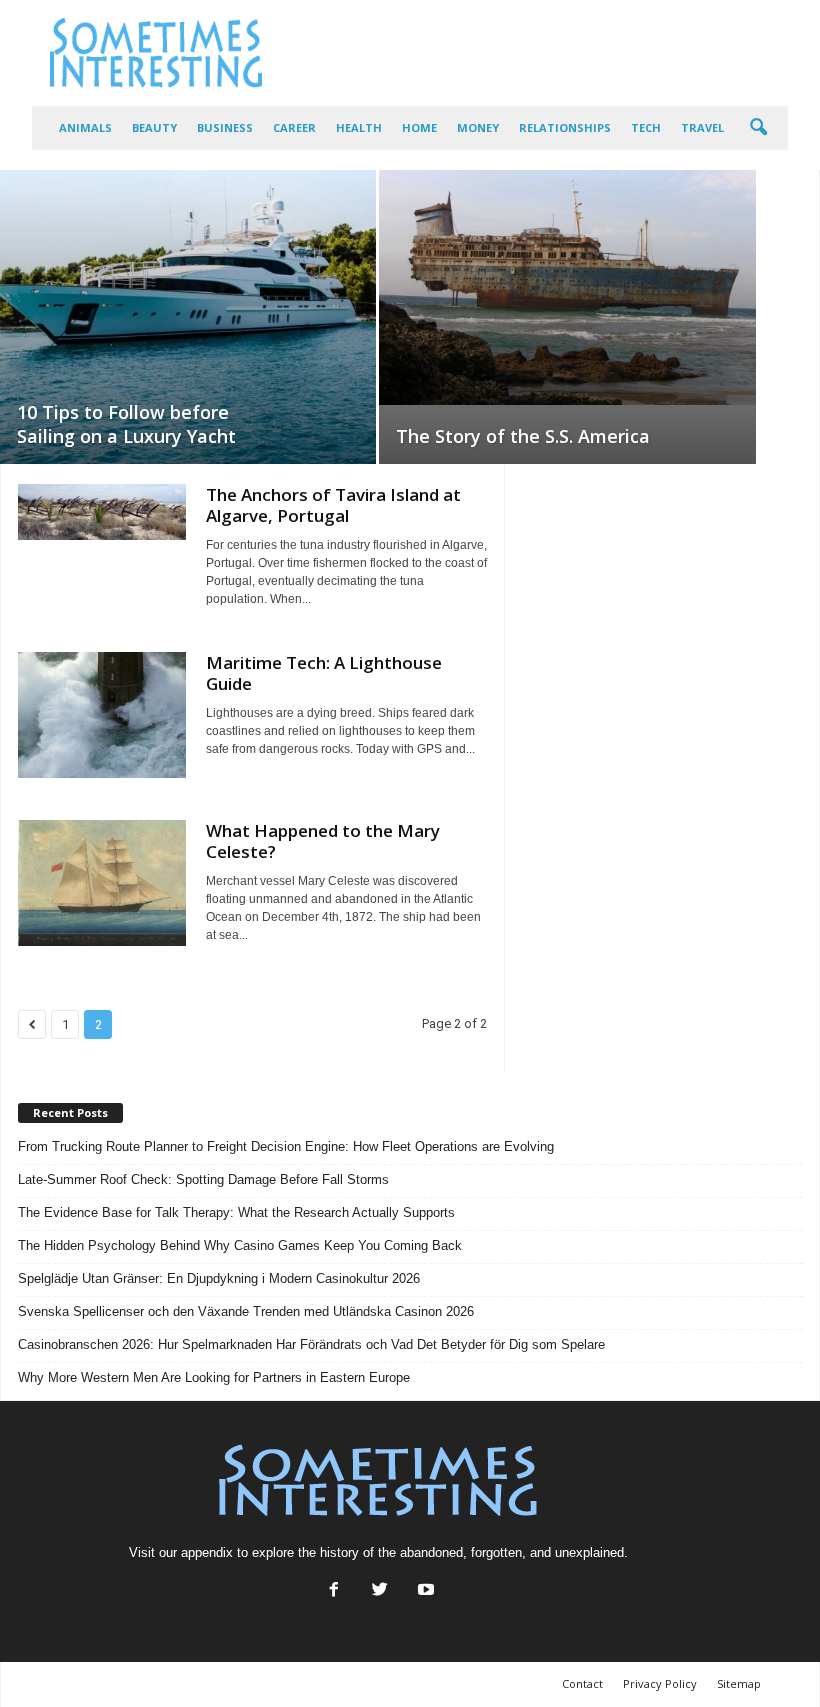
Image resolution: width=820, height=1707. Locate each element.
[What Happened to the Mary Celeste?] (102, 883)
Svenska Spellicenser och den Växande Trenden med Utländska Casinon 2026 (246, 1311)
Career (294, 127)
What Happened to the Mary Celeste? (323, 841)
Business (225, 127)
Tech (646, 127)
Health (359, 127)
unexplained (589, 1552)
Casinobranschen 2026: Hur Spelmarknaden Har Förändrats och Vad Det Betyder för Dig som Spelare (311, 1344)
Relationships (565, 127)
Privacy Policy (660, 1683)
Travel (702, 127)
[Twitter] (380, 1591)
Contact (582, 1683)
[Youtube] (424, 1591)
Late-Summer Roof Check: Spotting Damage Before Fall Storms (203, 1179)
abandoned (431, 1552)
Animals (85, 127)
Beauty (154, 127)
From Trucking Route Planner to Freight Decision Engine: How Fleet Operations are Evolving (286, 1146)
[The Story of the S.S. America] (567, 287)
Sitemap (739, 1683)
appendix (207, 1552)
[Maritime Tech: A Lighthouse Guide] (102, 715)
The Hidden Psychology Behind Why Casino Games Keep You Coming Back (240, 1245)
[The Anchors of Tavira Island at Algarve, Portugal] (102, 512)
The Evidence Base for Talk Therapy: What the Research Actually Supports (236, 1212)
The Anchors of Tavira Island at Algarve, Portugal (333, 505)
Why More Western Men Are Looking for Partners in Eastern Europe (214, 1377)
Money (478, 127)
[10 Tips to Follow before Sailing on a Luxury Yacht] (188, 317)
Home (419, 127)
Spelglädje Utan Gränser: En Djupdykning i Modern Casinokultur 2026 (219, 1278)
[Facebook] (334, 1591)
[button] (758, 128)
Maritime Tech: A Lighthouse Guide (324, 673)
